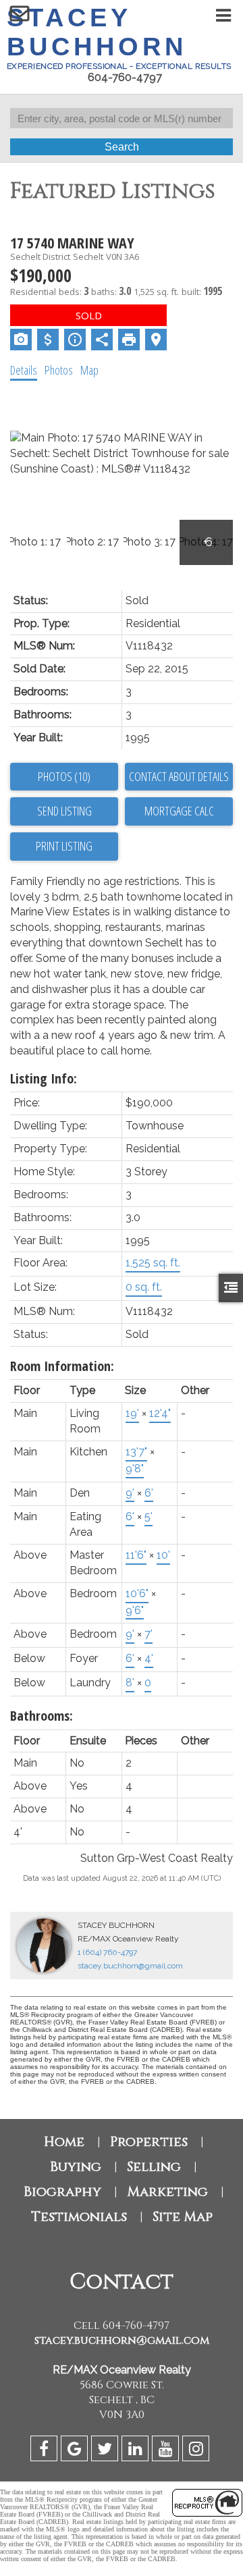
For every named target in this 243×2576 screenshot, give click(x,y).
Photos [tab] (59, 370)
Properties (149, 2142)
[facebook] (46, 2451)
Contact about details (179, 776)
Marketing (167, 2192)
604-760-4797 (125, 77)
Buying (76, 2167)
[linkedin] (137, 2451)
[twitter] (106, 2451)
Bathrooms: (42, 1716)
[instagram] (197, 2451)
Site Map (183, 2217)
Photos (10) (64, 776)
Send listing (64, 811)
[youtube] (167, 2451)
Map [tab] (89, 370)
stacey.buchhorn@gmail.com (130, 1966)
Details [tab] (24, 370)
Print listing (64, 846)
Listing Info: (44, 1078)
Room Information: (62, 1366)
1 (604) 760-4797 (107, 1952)
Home (64, 2142)
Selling (154, 2167)
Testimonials (79, 2217)
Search (122, 147)
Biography (62, 2192)
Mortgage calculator (179, 811)
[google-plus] (76, 2451)
